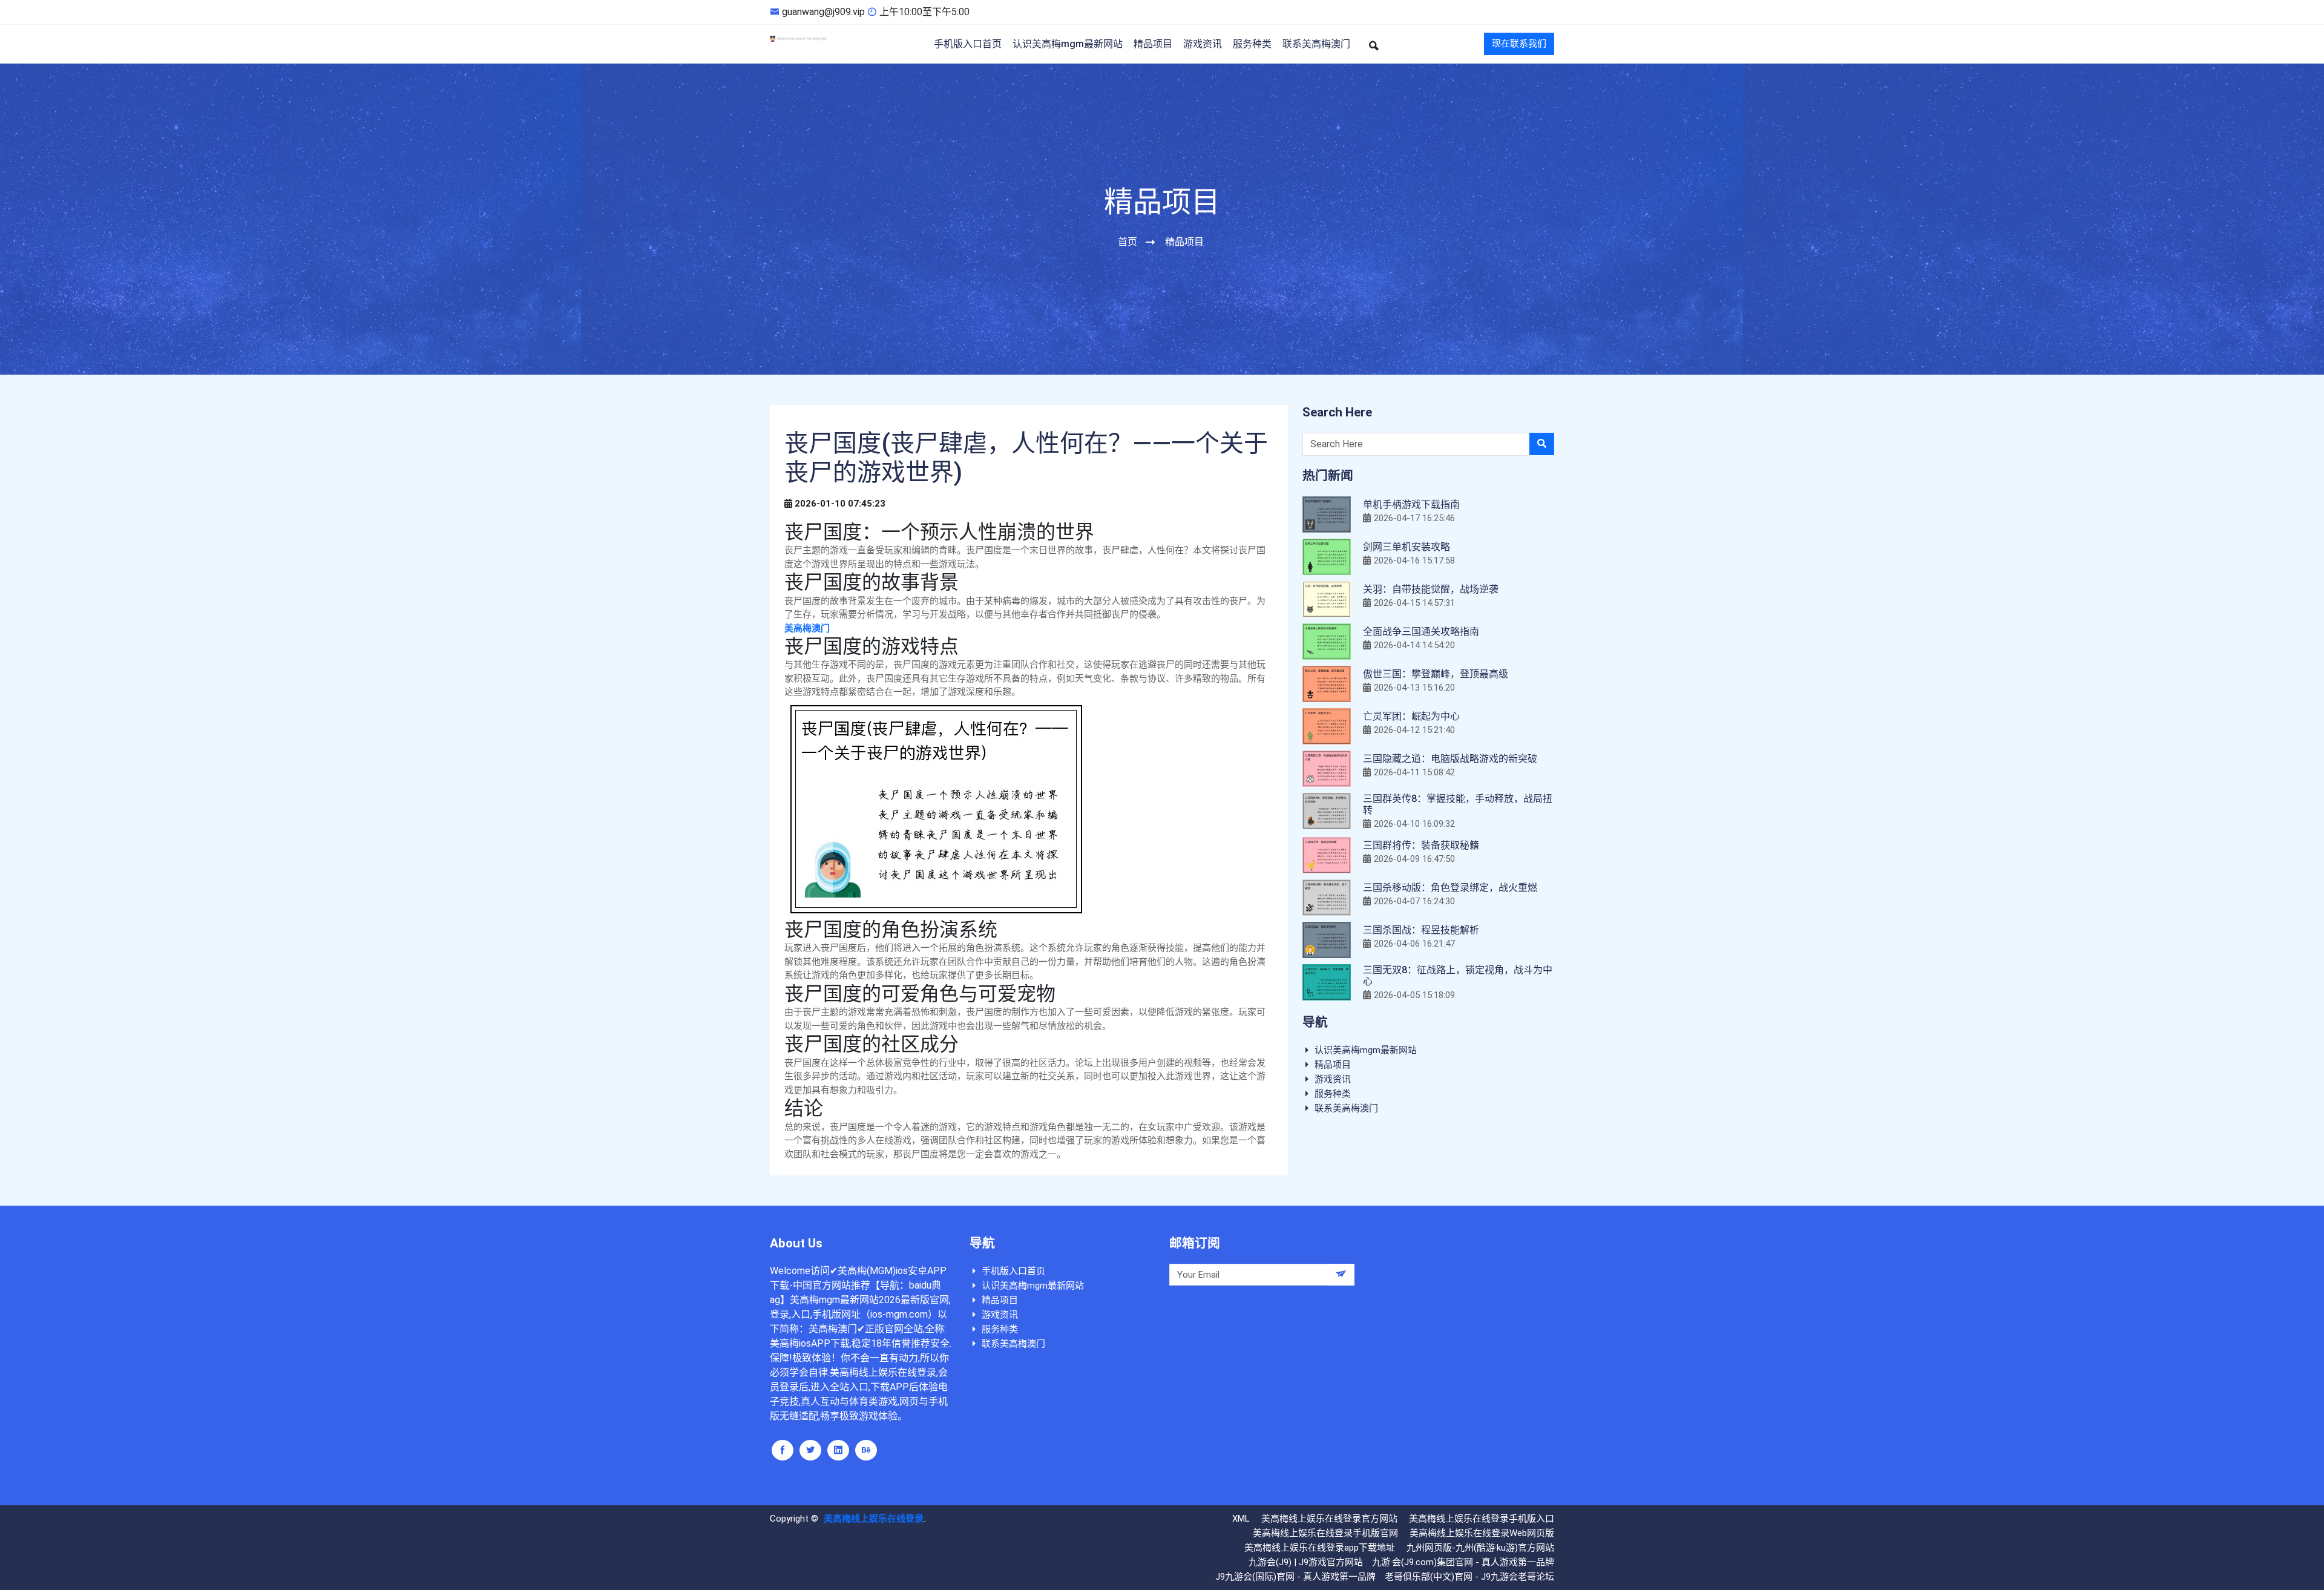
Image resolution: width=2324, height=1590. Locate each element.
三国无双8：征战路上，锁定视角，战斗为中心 (1458, 976)
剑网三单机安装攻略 (1407, 547)
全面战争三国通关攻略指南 (1421, 632)
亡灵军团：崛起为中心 (1411, 716)
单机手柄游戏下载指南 (1411, 504)
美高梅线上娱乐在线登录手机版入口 (1482, 1519)
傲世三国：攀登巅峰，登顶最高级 (1436, 674)
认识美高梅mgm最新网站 (1068, 44)
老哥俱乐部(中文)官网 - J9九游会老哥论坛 (1469, 1577)
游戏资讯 (1203, 44)
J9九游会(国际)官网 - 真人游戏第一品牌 (1295, 1577)
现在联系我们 (1519, 44)
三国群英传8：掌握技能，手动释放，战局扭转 (1458, 804)
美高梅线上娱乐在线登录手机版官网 (1325, 1533)
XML (1241, 1519)
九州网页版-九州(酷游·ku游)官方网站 (1480, 1548)
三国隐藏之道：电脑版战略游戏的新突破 (1450, 759)
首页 (1128, 242)
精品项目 (1153, 44)
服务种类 (1252, 44)
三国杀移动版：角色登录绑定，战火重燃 (1450, 888)
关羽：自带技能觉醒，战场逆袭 (1431, 589)
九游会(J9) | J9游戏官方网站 (1306, 1562)
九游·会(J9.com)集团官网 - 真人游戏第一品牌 (1463, 1562)
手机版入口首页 (968, 44)
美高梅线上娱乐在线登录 (874, 1519)
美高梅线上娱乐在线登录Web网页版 (1482, 1533)
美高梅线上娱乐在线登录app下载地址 (1320, 1548)
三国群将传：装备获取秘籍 (1421, 845)
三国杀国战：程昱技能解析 (1421, 930)
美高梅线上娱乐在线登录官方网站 (1329, 1519)
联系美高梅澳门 (1316, 44)
